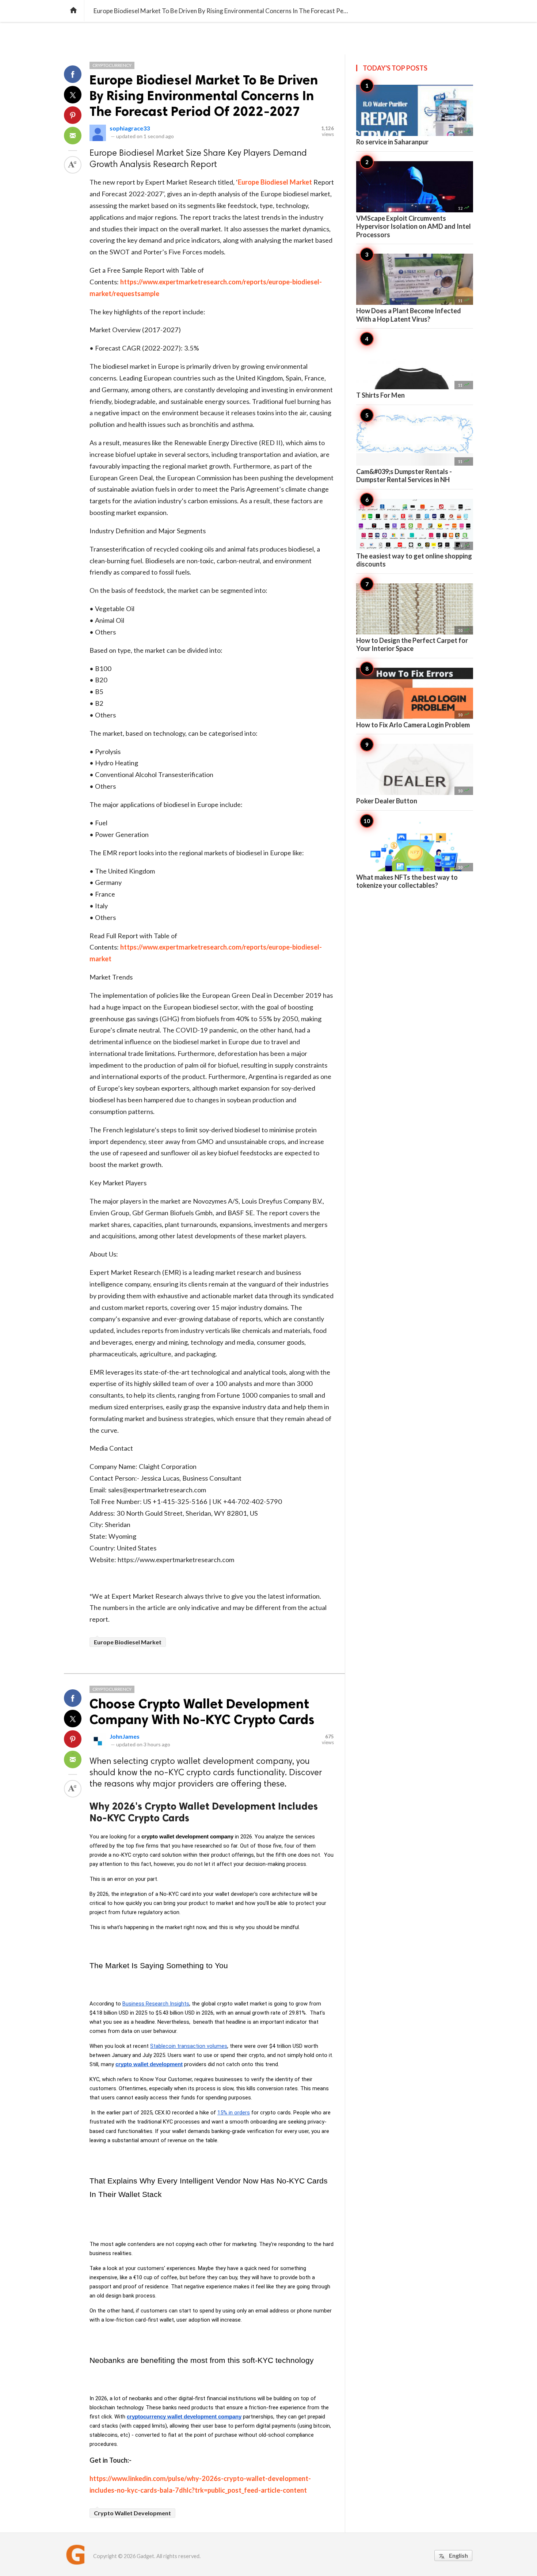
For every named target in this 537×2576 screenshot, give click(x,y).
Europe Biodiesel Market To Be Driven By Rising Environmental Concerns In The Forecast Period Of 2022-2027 (204, 96)
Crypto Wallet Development (132, 2513)
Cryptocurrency (112, 65)
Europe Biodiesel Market (275, 182)
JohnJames (125, 1736)
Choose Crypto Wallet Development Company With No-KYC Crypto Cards (202, 1712)
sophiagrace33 (130, 128)
